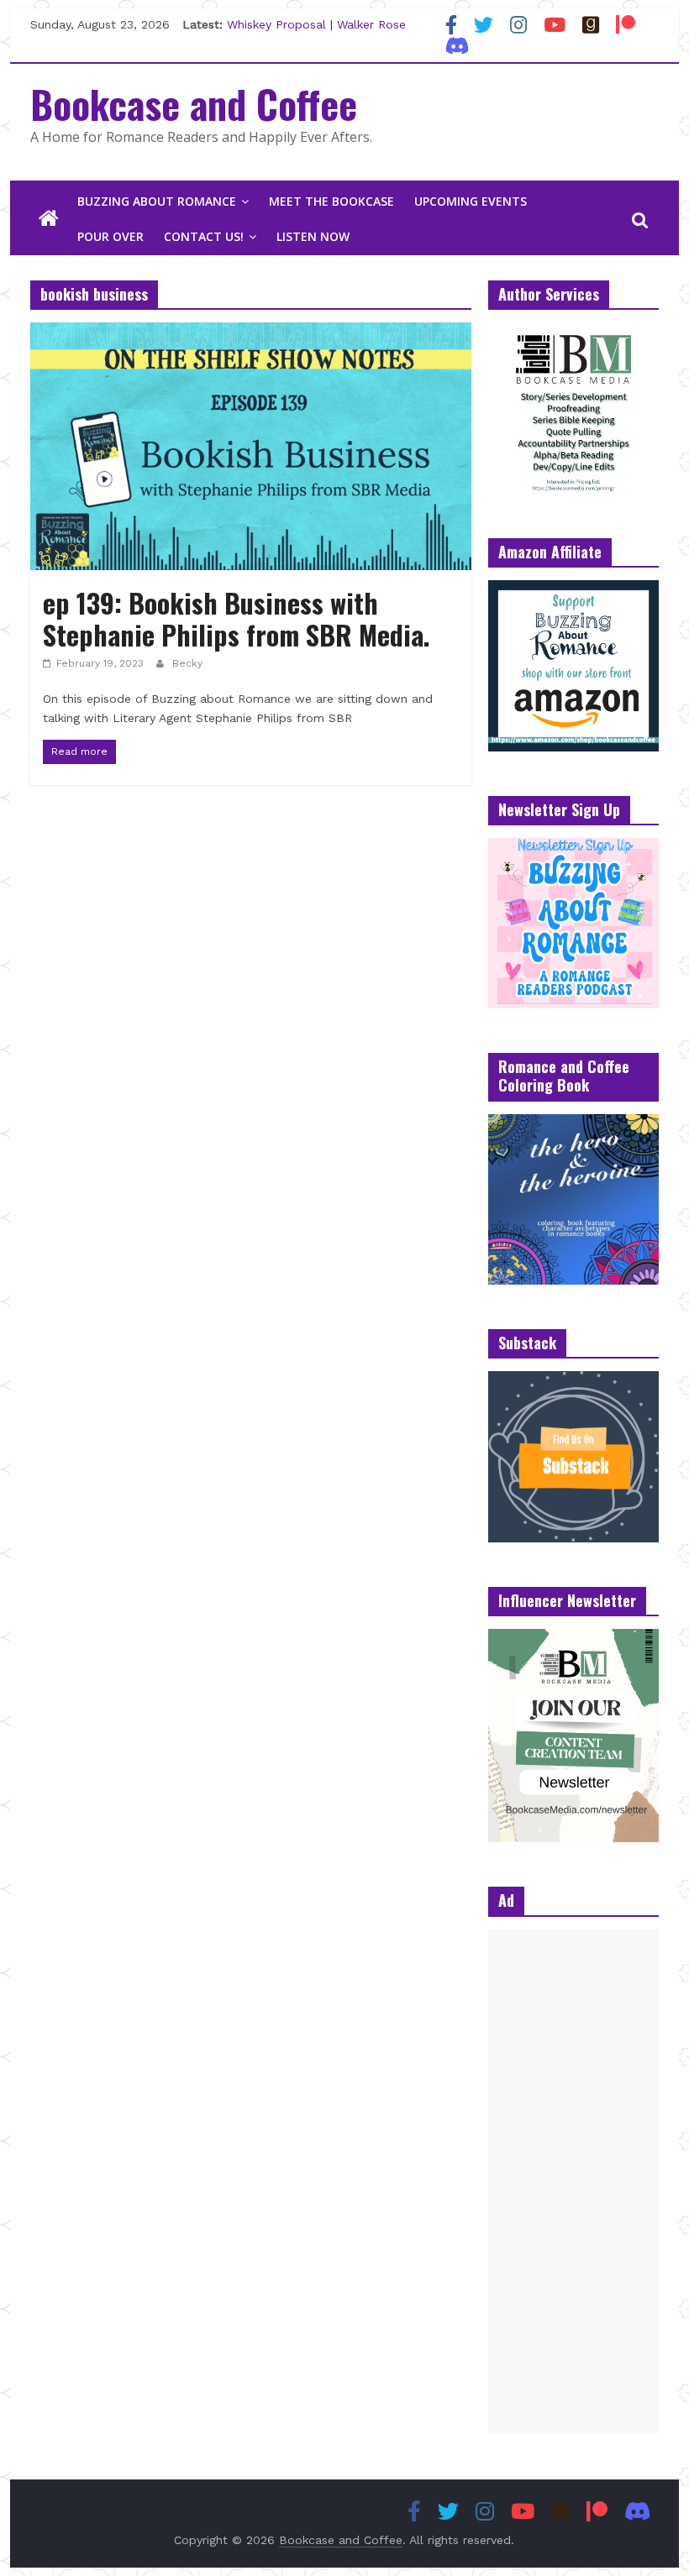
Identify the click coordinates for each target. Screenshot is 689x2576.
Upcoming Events (471, 201)
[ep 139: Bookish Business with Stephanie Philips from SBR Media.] (251, 333)
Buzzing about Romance (157, 201)
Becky (187, 663)
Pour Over (110, 236)
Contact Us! (204, 236)
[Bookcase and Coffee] (49, 219)
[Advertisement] (573, 2181)
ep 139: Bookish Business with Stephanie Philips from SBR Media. (240, 618)
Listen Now (313, 236)
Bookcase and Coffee (194, 103)
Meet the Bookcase (331, 201)
